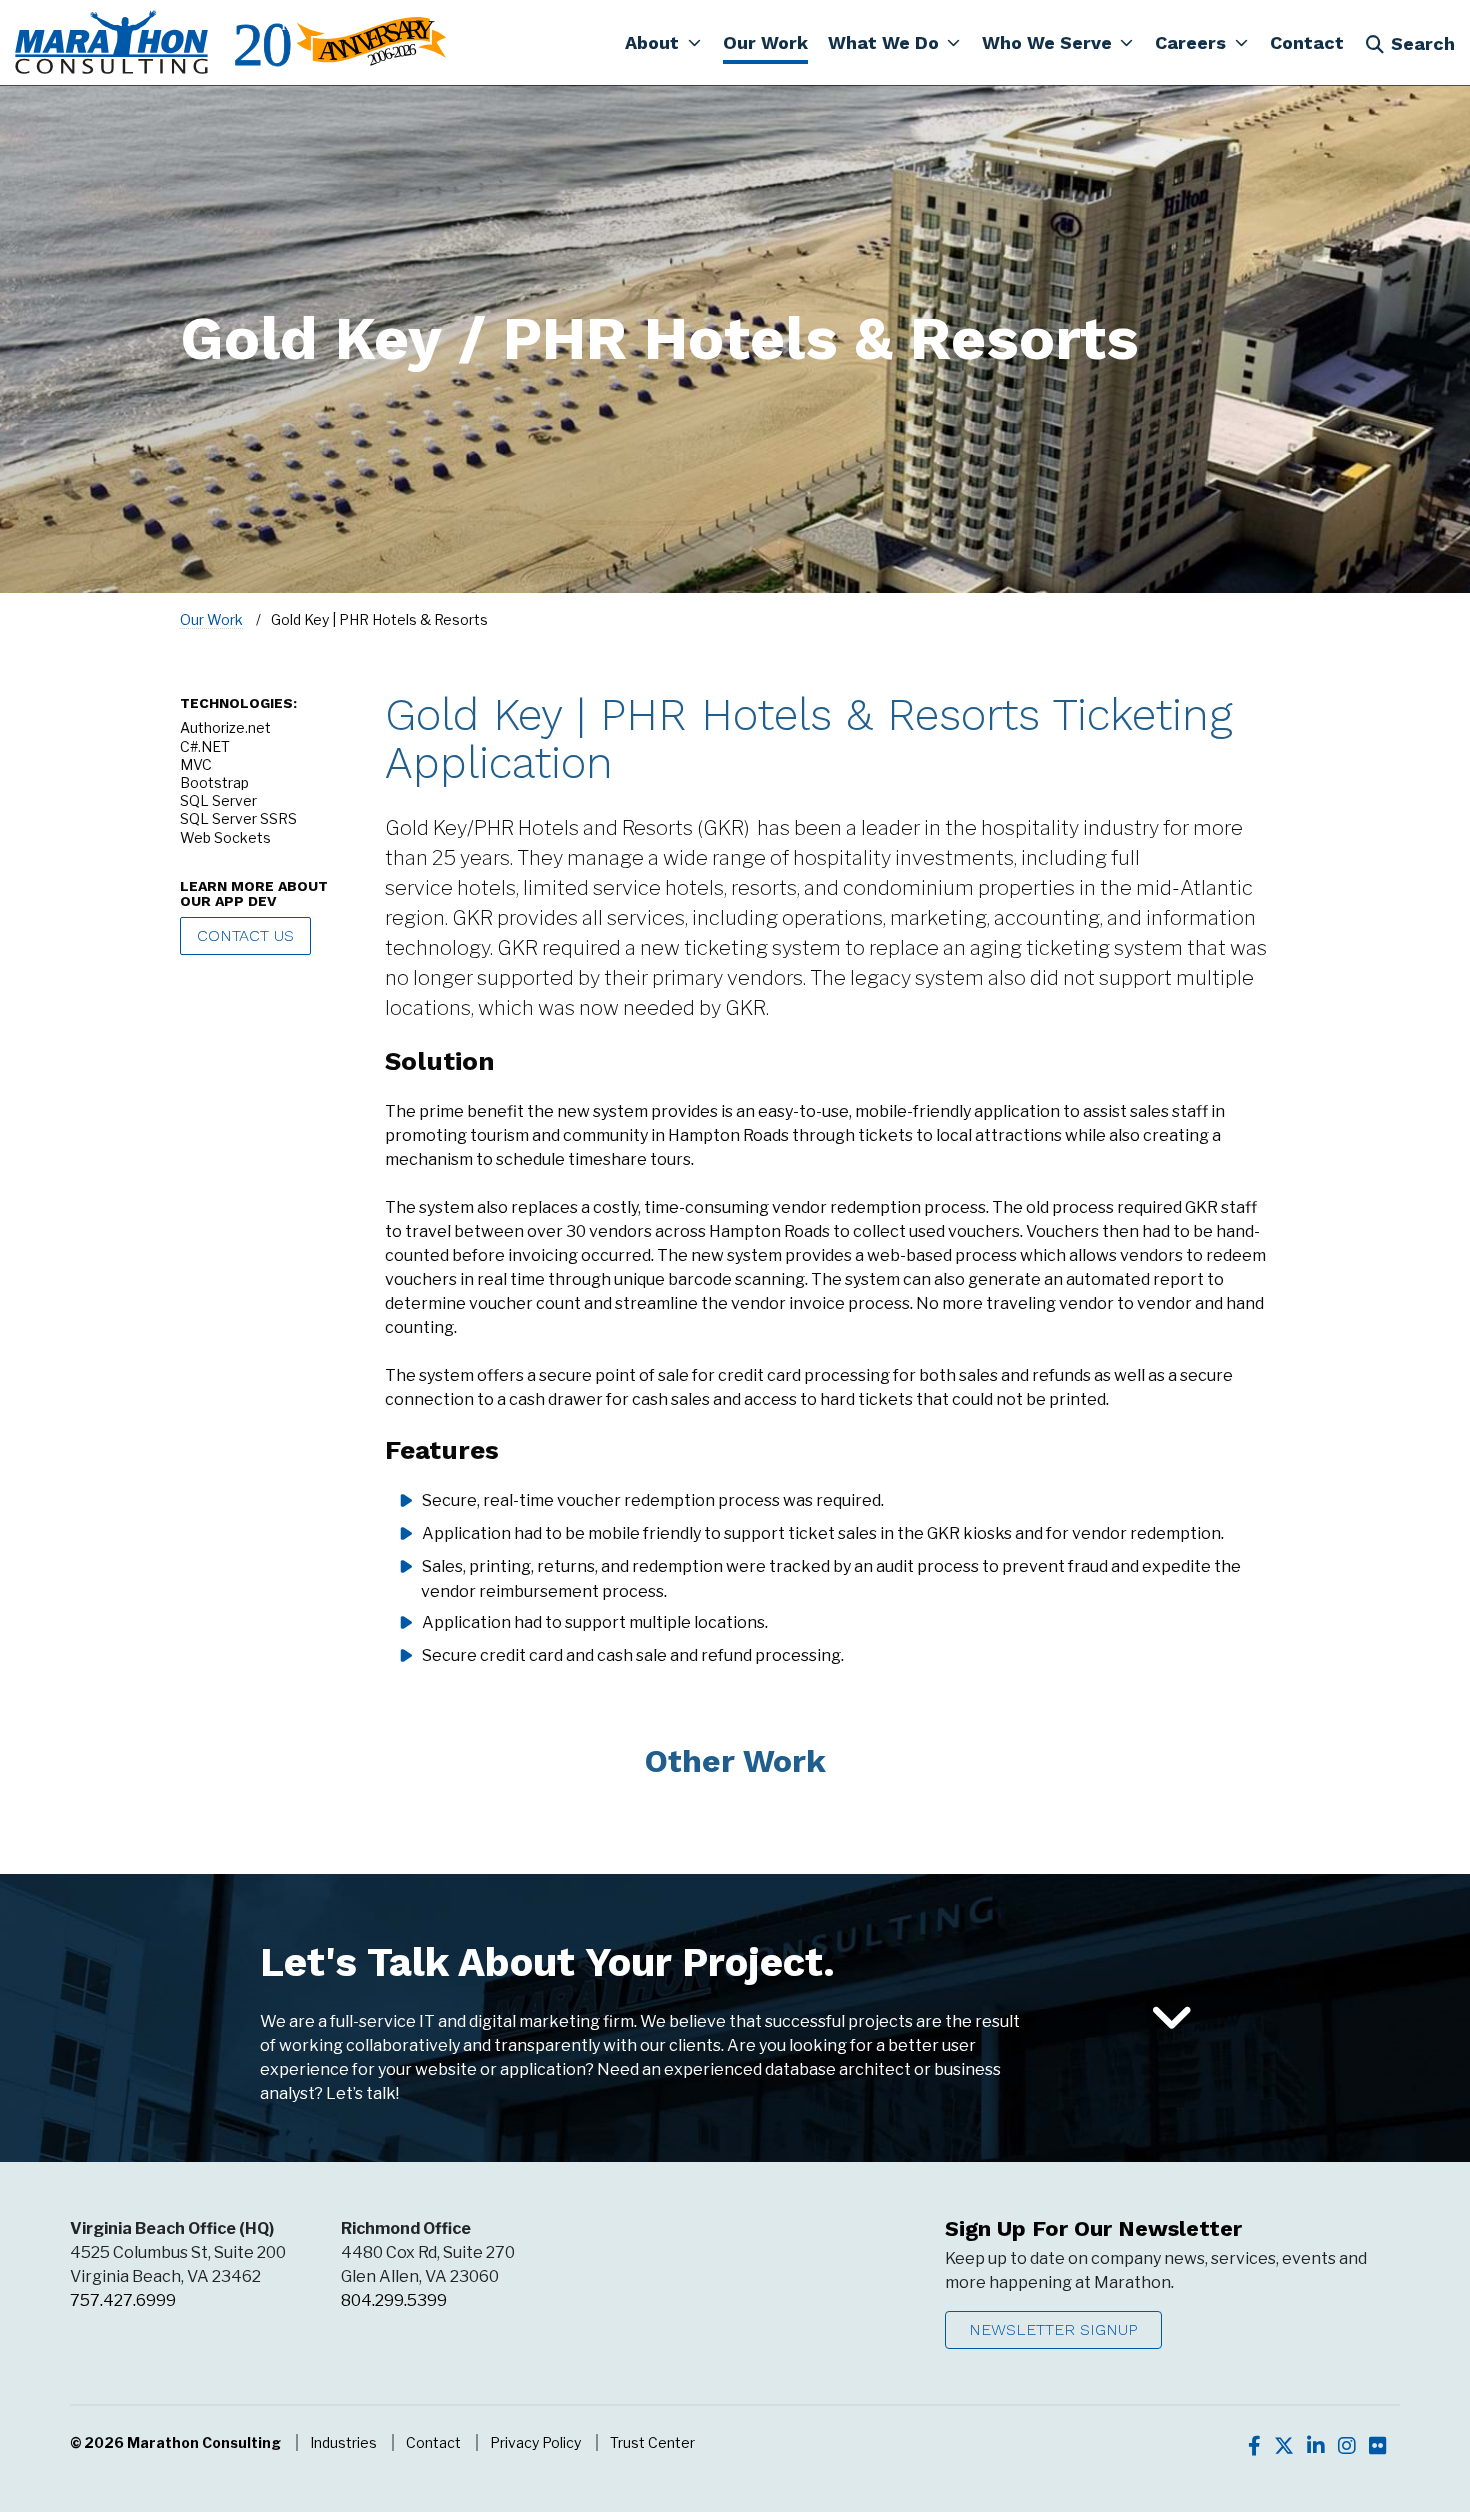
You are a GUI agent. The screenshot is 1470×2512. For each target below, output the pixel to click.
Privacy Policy (535, 2442)
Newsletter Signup (1053, 2329)
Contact (433, 2442)
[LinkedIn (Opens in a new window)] (1316, 2446)
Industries (343, 2442)
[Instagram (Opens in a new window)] (1347, 2446)
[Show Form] (1172, 2019)
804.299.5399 (394, 2300)
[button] (663, 42)
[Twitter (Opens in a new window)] (1284, 2446)
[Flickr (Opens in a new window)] (1378, 2446)
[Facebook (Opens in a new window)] (1254, 2446)
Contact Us (245, 935)
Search (1423, 43)
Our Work (211, 619)
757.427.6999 (123, 2300)
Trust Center (652, 2442)
